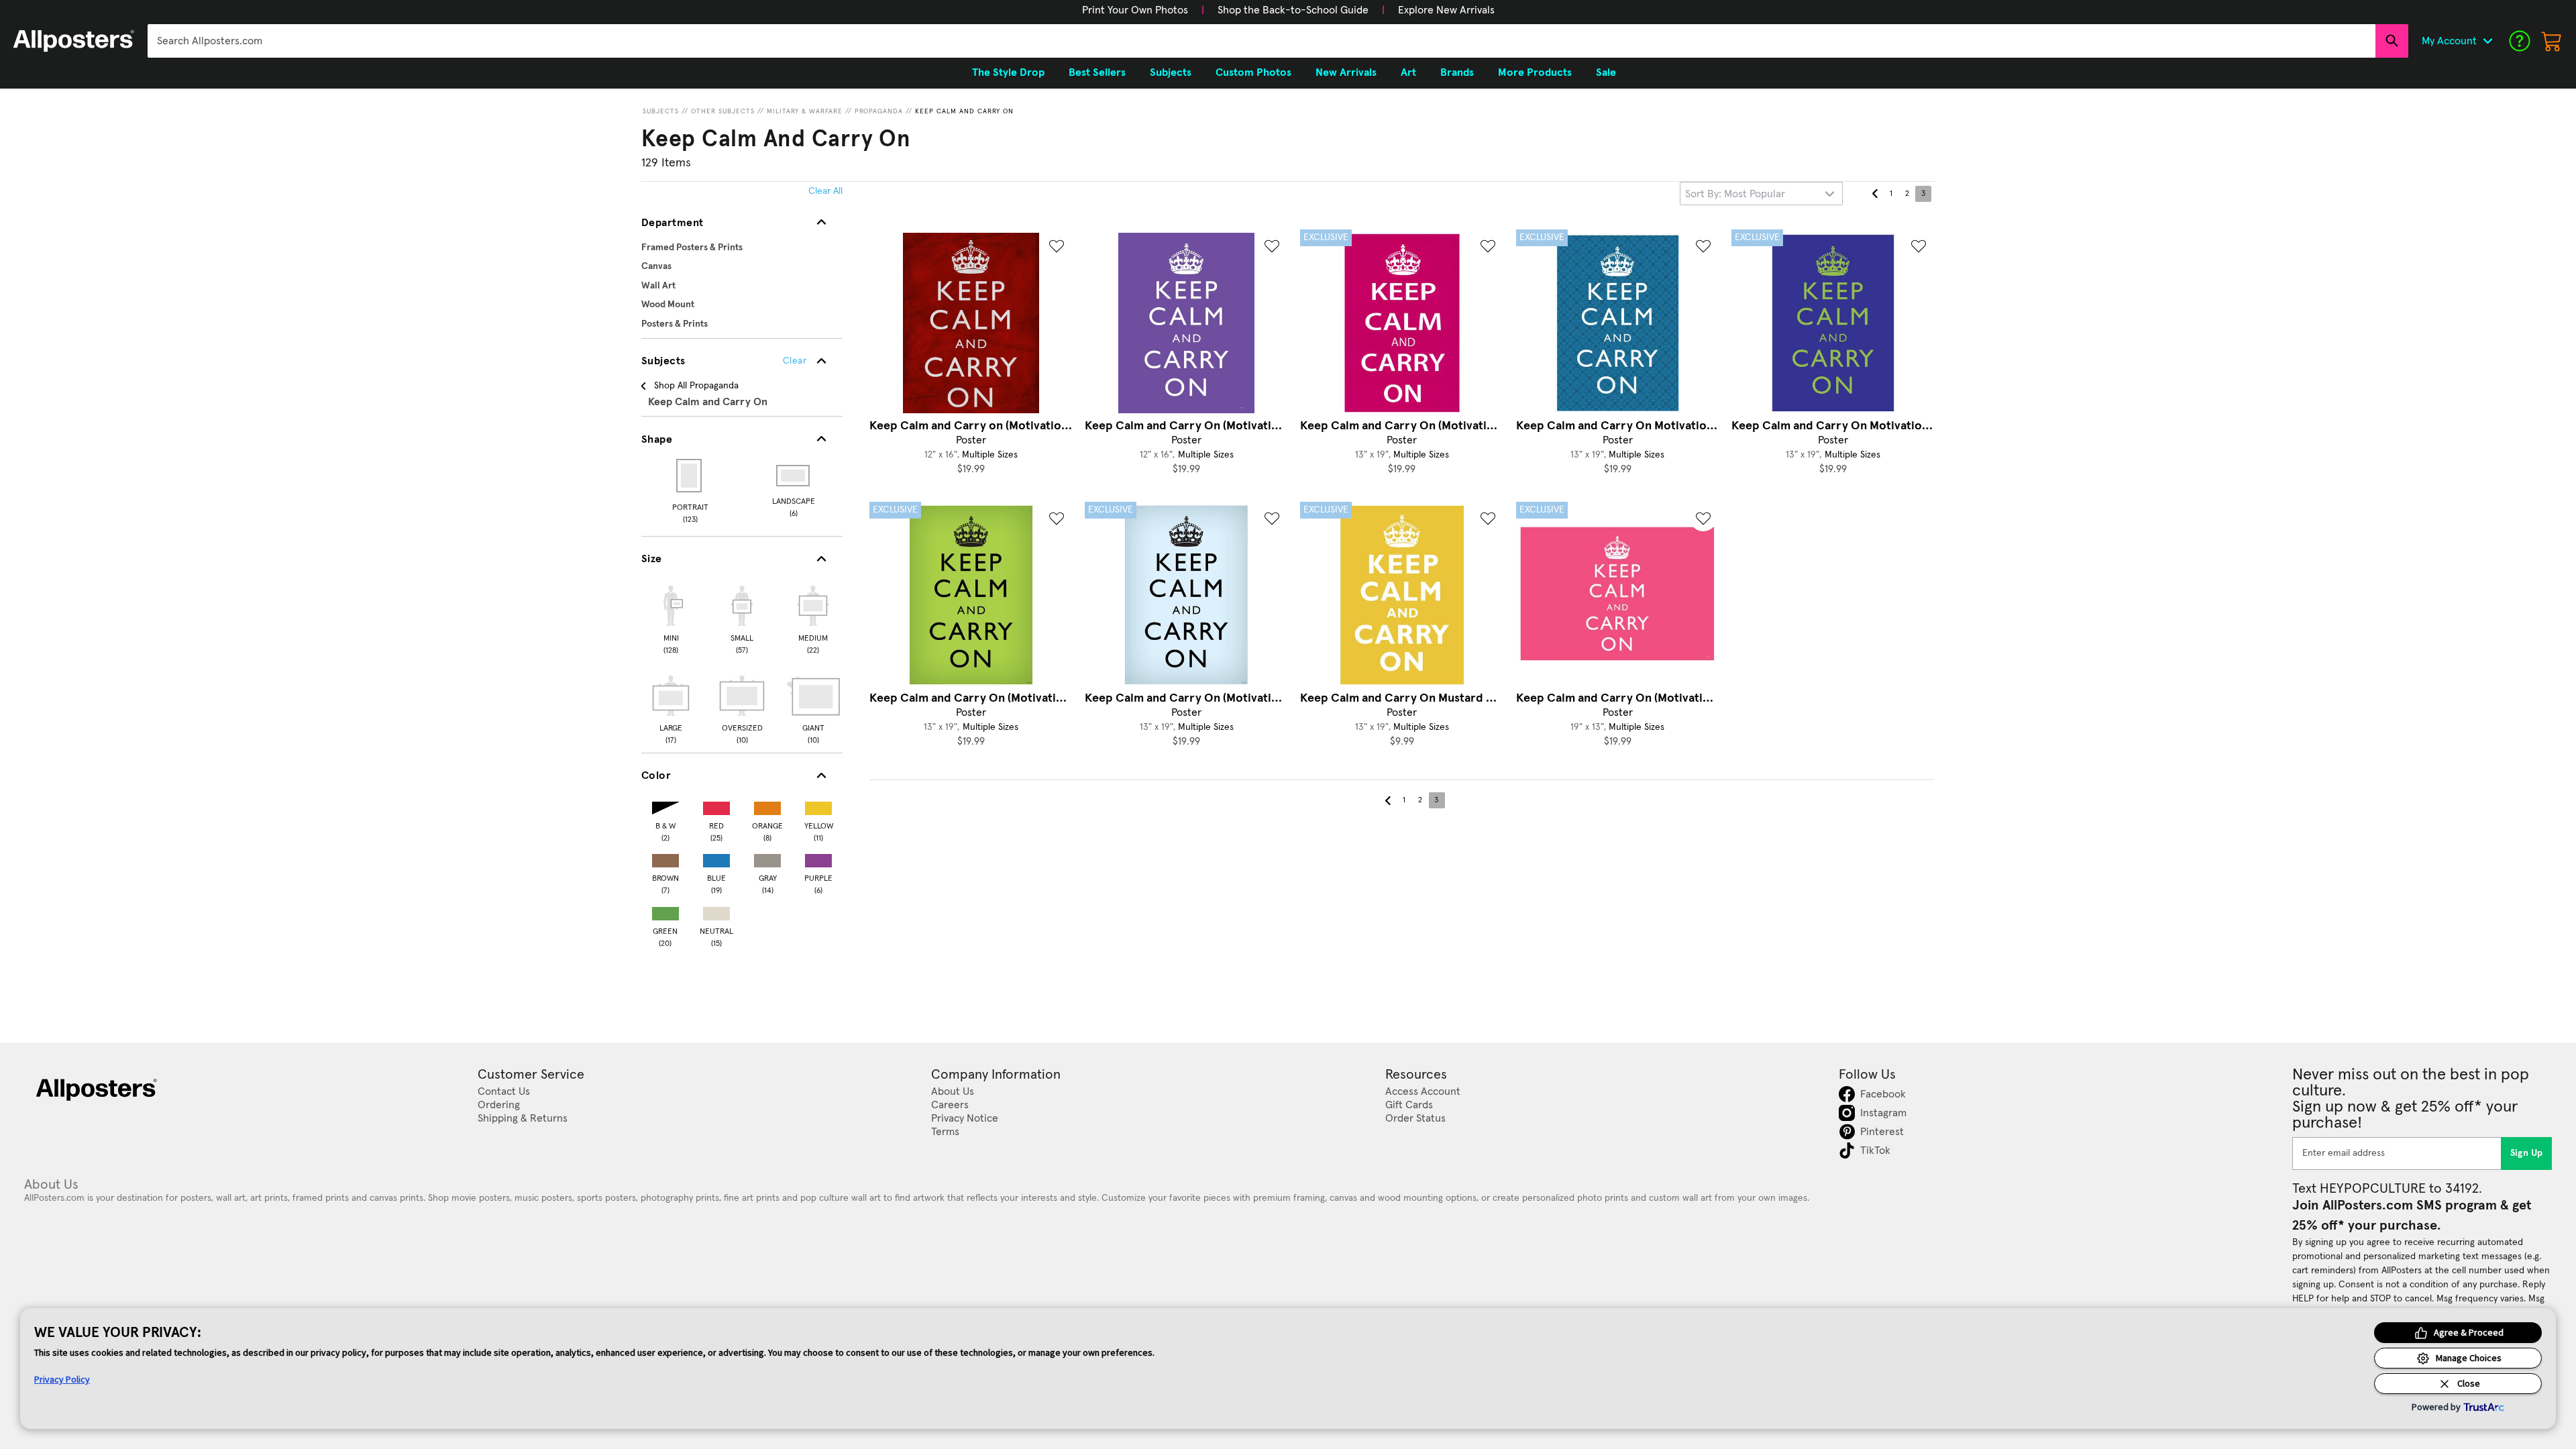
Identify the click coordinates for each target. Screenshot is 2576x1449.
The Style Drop (1008, 72)
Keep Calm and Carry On (964, 111)
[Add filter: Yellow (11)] (818, 805)
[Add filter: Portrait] (690, 476)
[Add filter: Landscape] (794, 476)
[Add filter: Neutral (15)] (716, 911)
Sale (1606, 72)
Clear (795, 361)
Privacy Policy (62, 1379)
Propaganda (879, 111)
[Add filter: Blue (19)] (716, 858)
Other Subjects (723, 111)
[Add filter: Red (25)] (716, 805)
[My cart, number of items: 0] (2552, 41)
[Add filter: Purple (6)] (818, 858)
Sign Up (2527, 1153)
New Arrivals (1346, 72)
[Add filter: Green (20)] (665, 911)
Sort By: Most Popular (1735, 194)
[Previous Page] (1875, 194)
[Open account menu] (2487, 41)
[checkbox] (671, 618)
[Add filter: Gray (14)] (767, 858)
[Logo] (74, 41)
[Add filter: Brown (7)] (665, 858)
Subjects (661, 111)
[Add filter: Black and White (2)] (665, 805)
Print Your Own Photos (1135, 10)
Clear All (825, 191)
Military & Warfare (805, 111)
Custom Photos (1253, 72)
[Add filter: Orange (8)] (767, 805)
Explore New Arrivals (1446, 10)
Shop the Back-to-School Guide (1293, 10)
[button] (1135, 10)
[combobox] (1262, 41)
